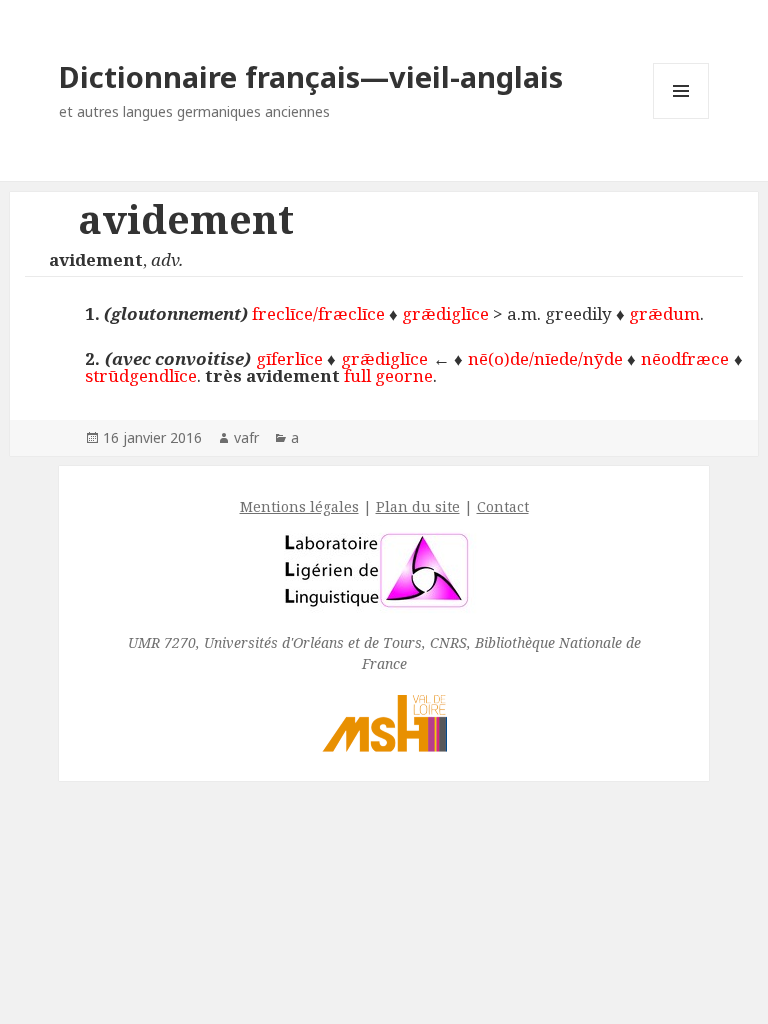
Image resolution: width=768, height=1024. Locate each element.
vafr (246, 437)
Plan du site (418, 506)
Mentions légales (299, 506)
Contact (503, 506)
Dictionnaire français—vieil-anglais (311, 76)
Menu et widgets (681, 118)
